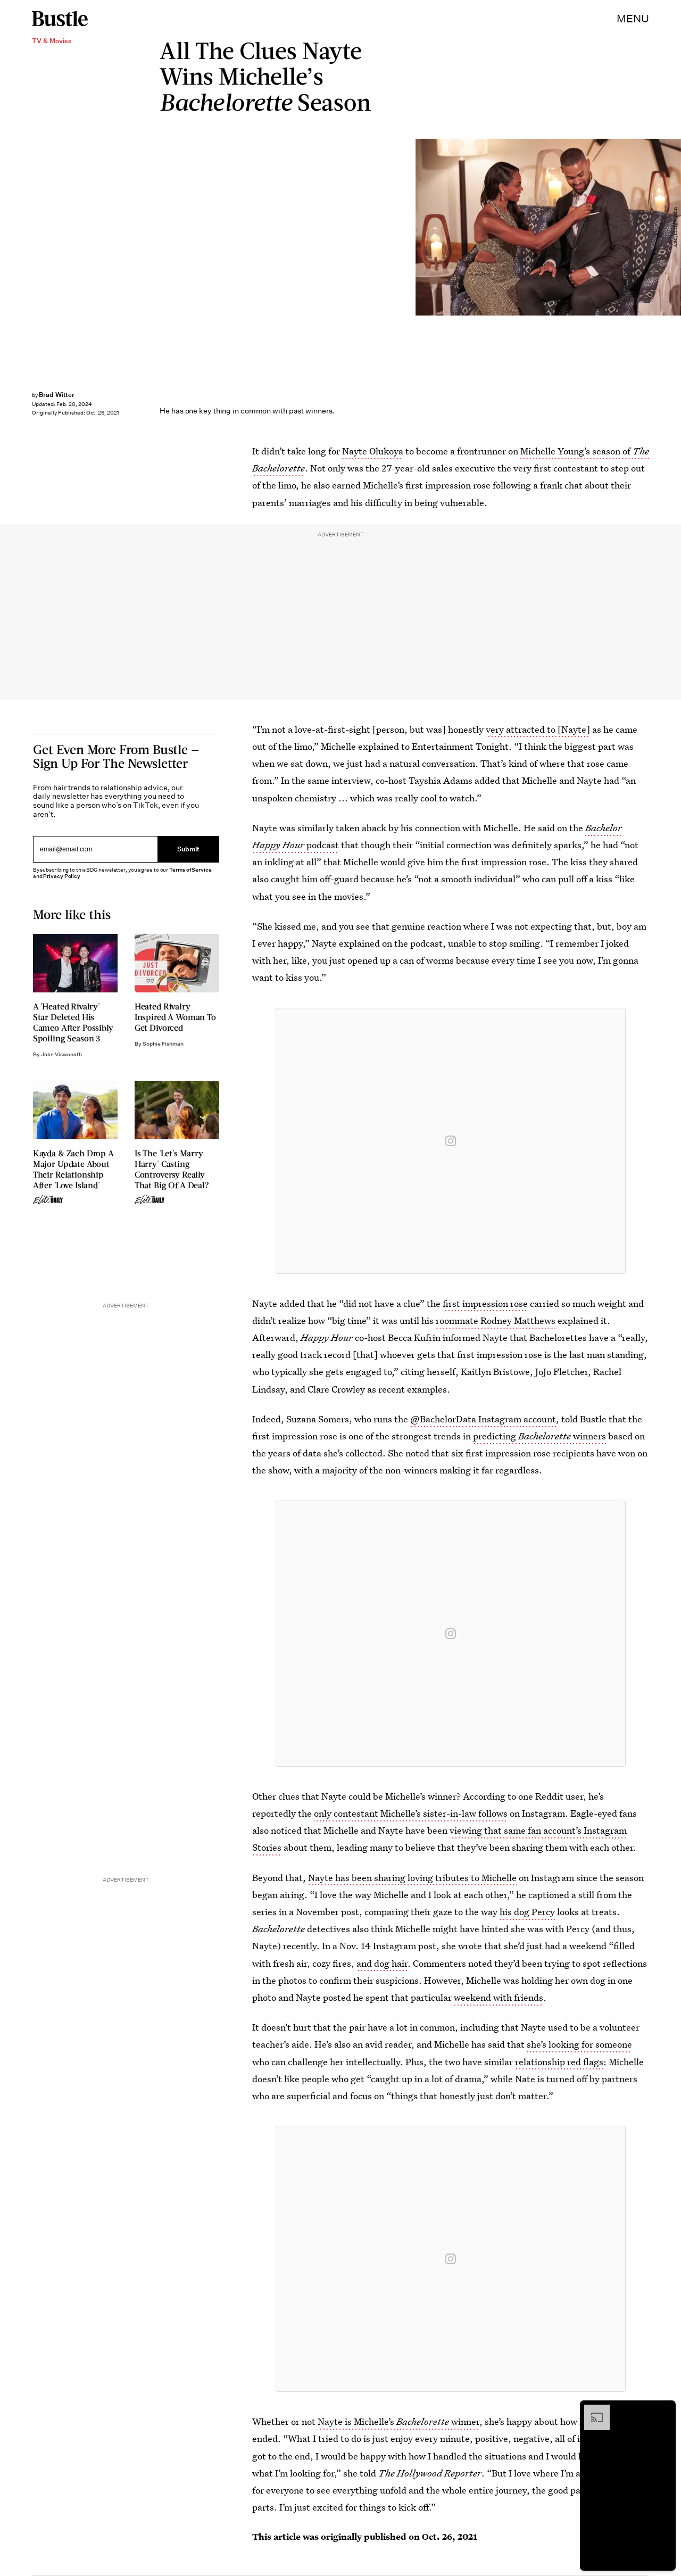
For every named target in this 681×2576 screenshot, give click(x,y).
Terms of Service (190, 870)
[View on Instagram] (451, 1141)
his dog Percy (527, 1912)
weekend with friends (497, 1997)
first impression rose (485, 1303)
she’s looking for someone (579, 2044)
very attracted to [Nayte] (538, 729)
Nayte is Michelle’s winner (398, 2421)
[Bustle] (60, 19)
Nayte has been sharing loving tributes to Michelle (412, 1878)
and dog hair (382, 1963)
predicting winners (539, 1436)
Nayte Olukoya (373, 451)
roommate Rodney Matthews (496, 1320)
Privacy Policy (62, 876)
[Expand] (592, 2410)
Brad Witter (57, 395)
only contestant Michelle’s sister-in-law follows (411, 1813)
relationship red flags (559, 2062)
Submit (188, 849)
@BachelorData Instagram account (483, 1419)
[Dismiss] (664, 2410)
